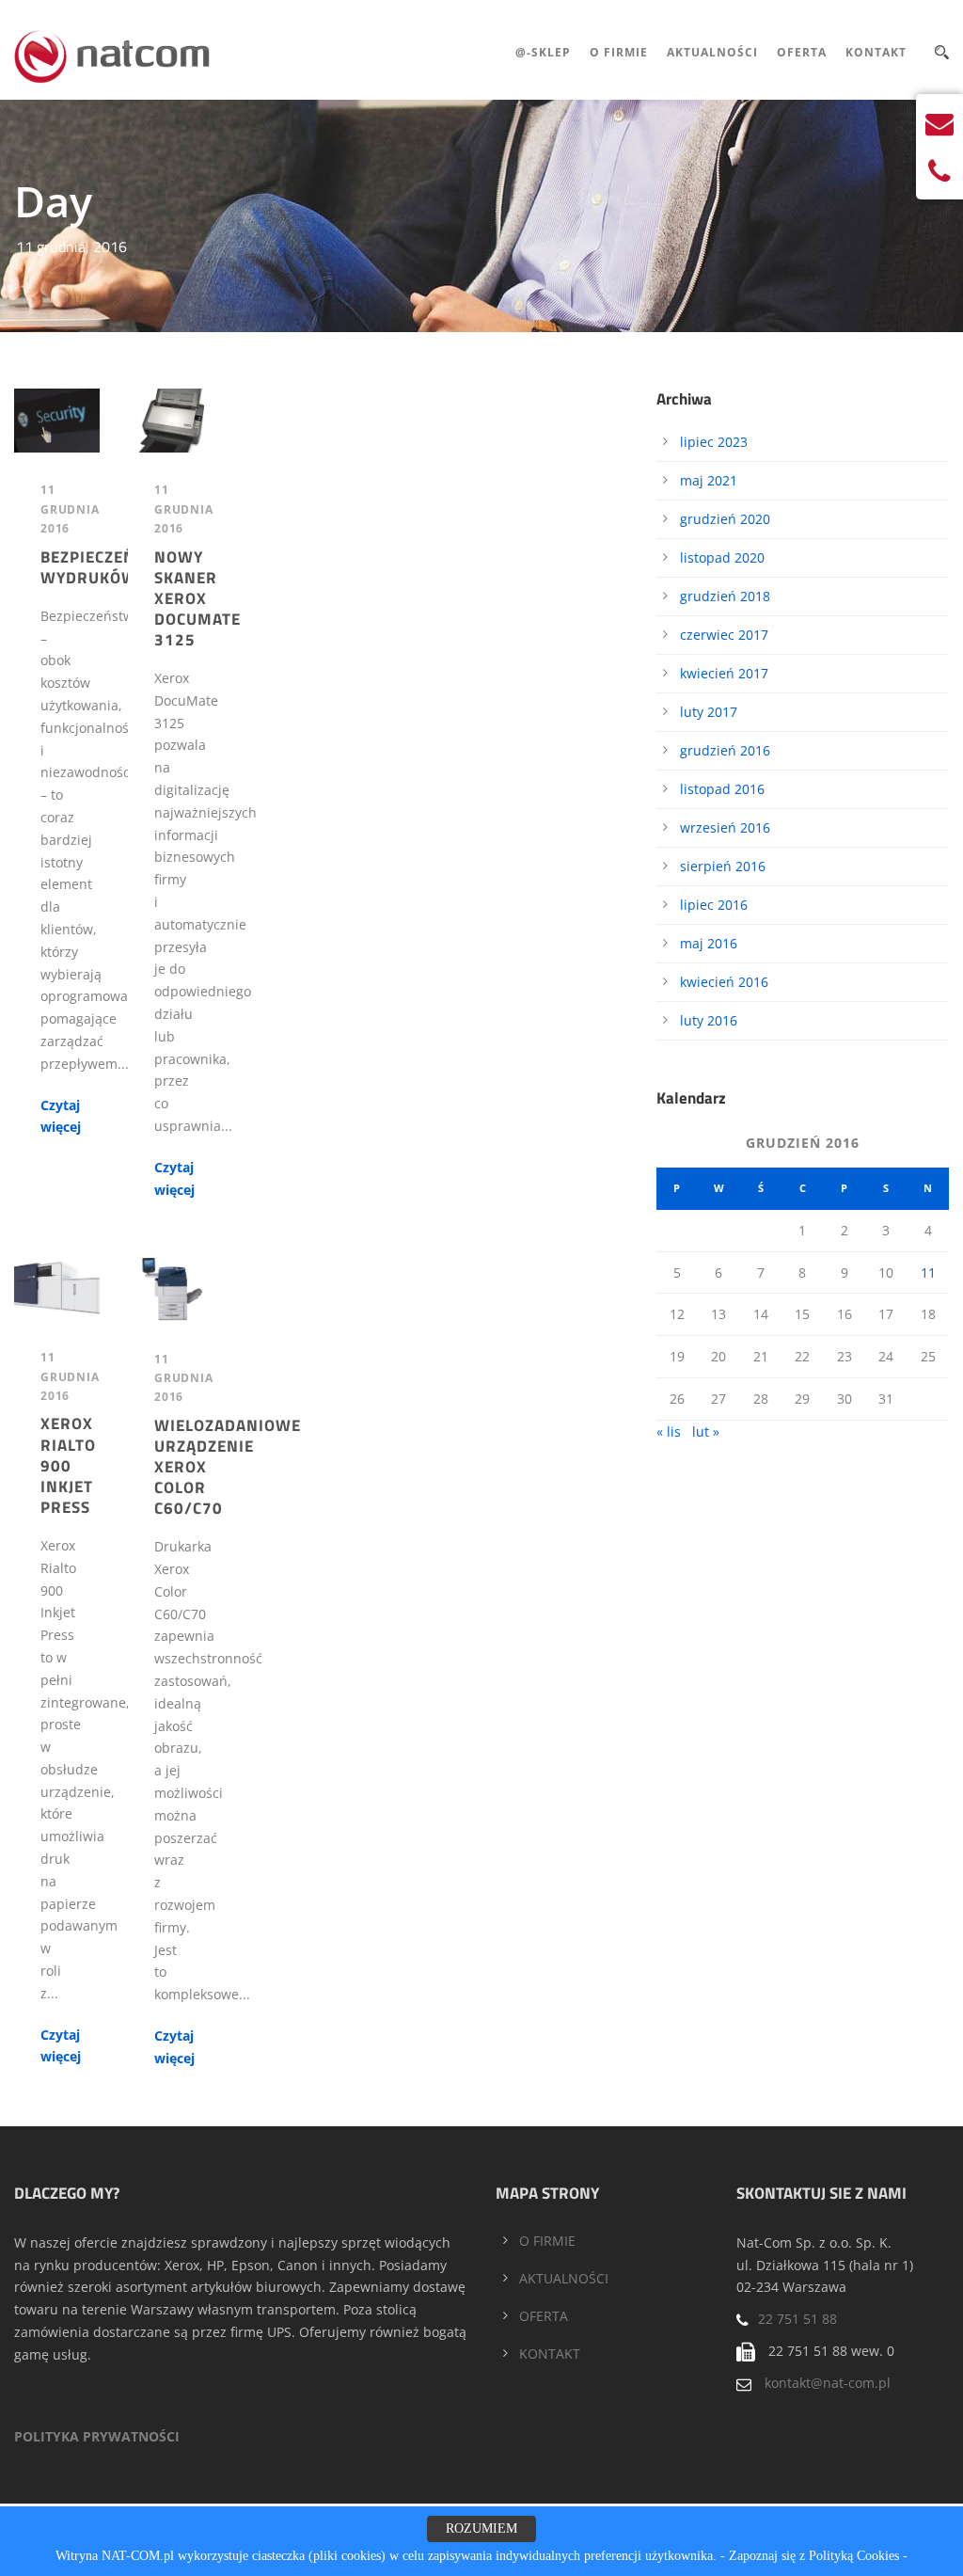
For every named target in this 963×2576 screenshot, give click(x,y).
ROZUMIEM (481, 2528)
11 (928, 1272)
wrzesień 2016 (725, 827)
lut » (706, 1431)
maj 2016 (709, 943)
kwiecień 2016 (724, 982)
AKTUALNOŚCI (564, 2278)
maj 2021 (709, 480)
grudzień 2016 (725, 750)
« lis (669, 1431)
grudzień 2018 (725, 596)
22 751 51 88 (797, 2319)
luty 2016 (709, 1020)
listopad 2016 (722, 789)
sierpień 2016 (723, 866)
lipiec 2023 (714, 442)
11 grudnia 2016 (70, 509)
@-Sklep (543, 52)
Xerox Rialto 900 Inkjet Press (68, 1465)
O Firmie (619, 52)
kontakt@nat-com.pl (828, 2383)
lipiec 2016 (714, 905)
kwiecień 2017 (724, 673)
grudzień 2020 (725, 519)
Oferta (802, 52)
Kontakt (876, 52)
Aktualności (712, 52)
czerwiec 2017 (724, 635)
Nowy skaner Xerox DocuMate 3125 (197, 598)
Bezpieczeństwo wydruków (111, 567)
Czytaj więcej (61, 1116)
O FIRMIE (547, 2241)
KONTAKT (550, 2353)
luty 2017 (709, 712)
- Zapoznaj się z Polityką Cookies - (814, 2556)
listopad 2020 (722, 557)
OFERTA (544, 2316)
